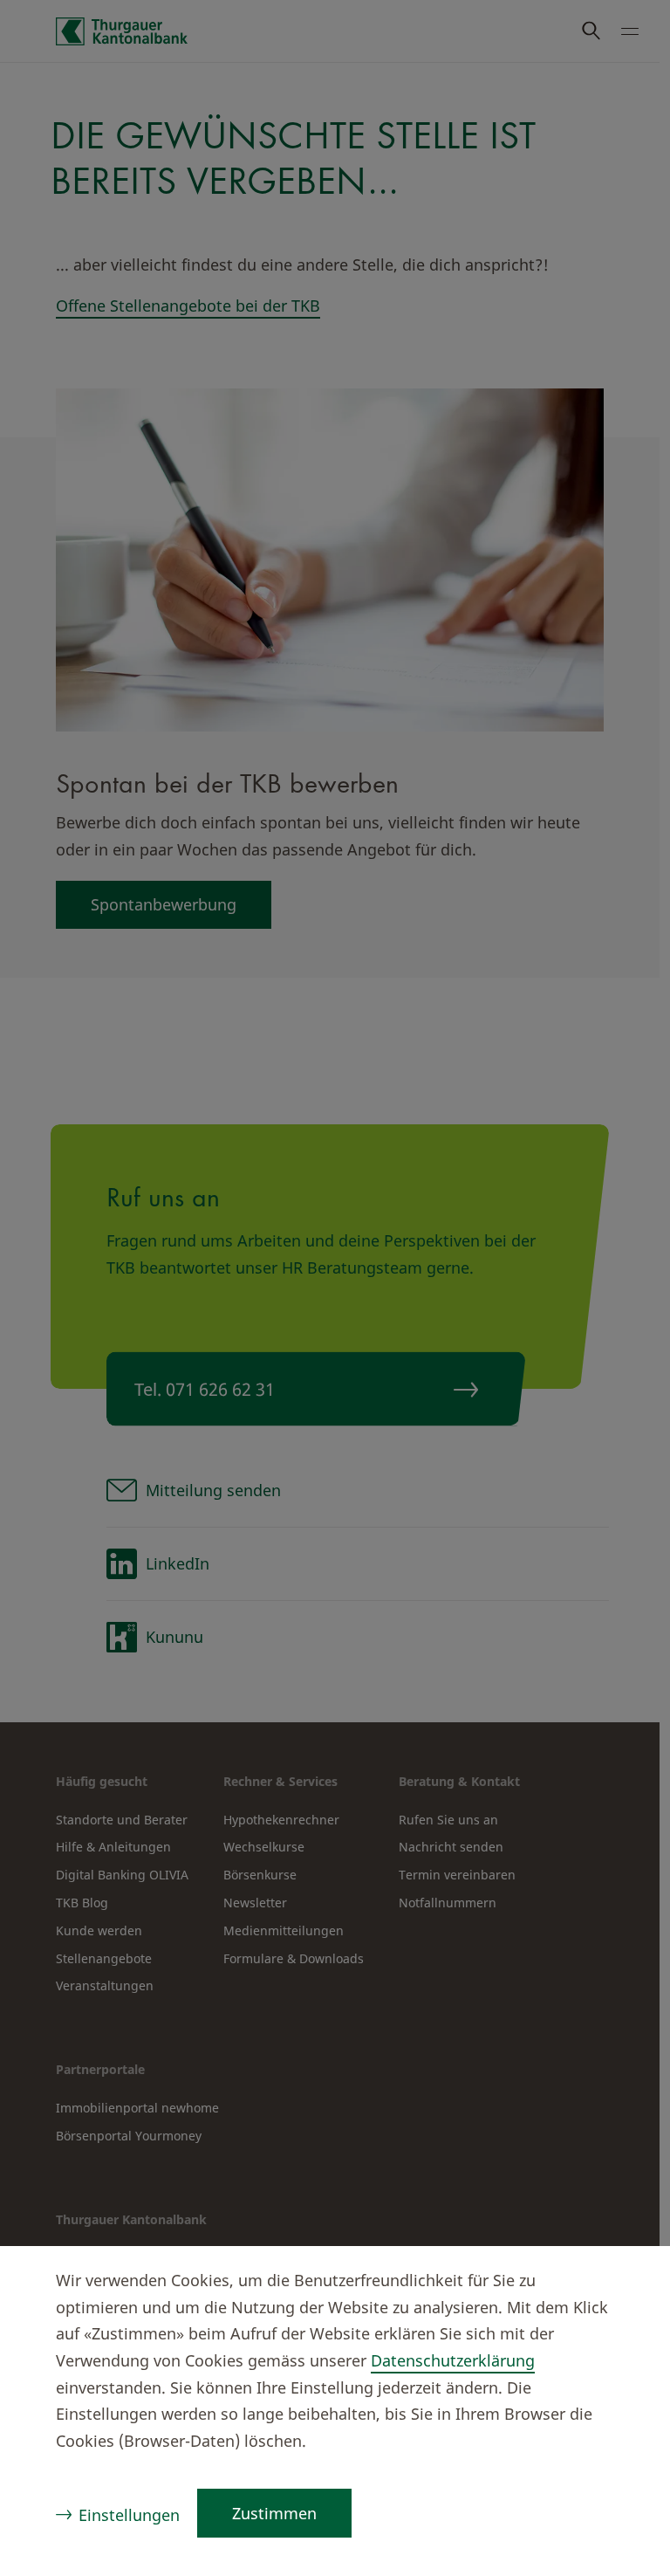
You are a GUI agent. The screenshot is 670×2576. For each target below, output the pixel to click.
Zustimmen (274, 2513)
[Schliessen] (623, 2283)
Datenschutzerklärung (453, 2360)
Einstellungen (129, 2515)
